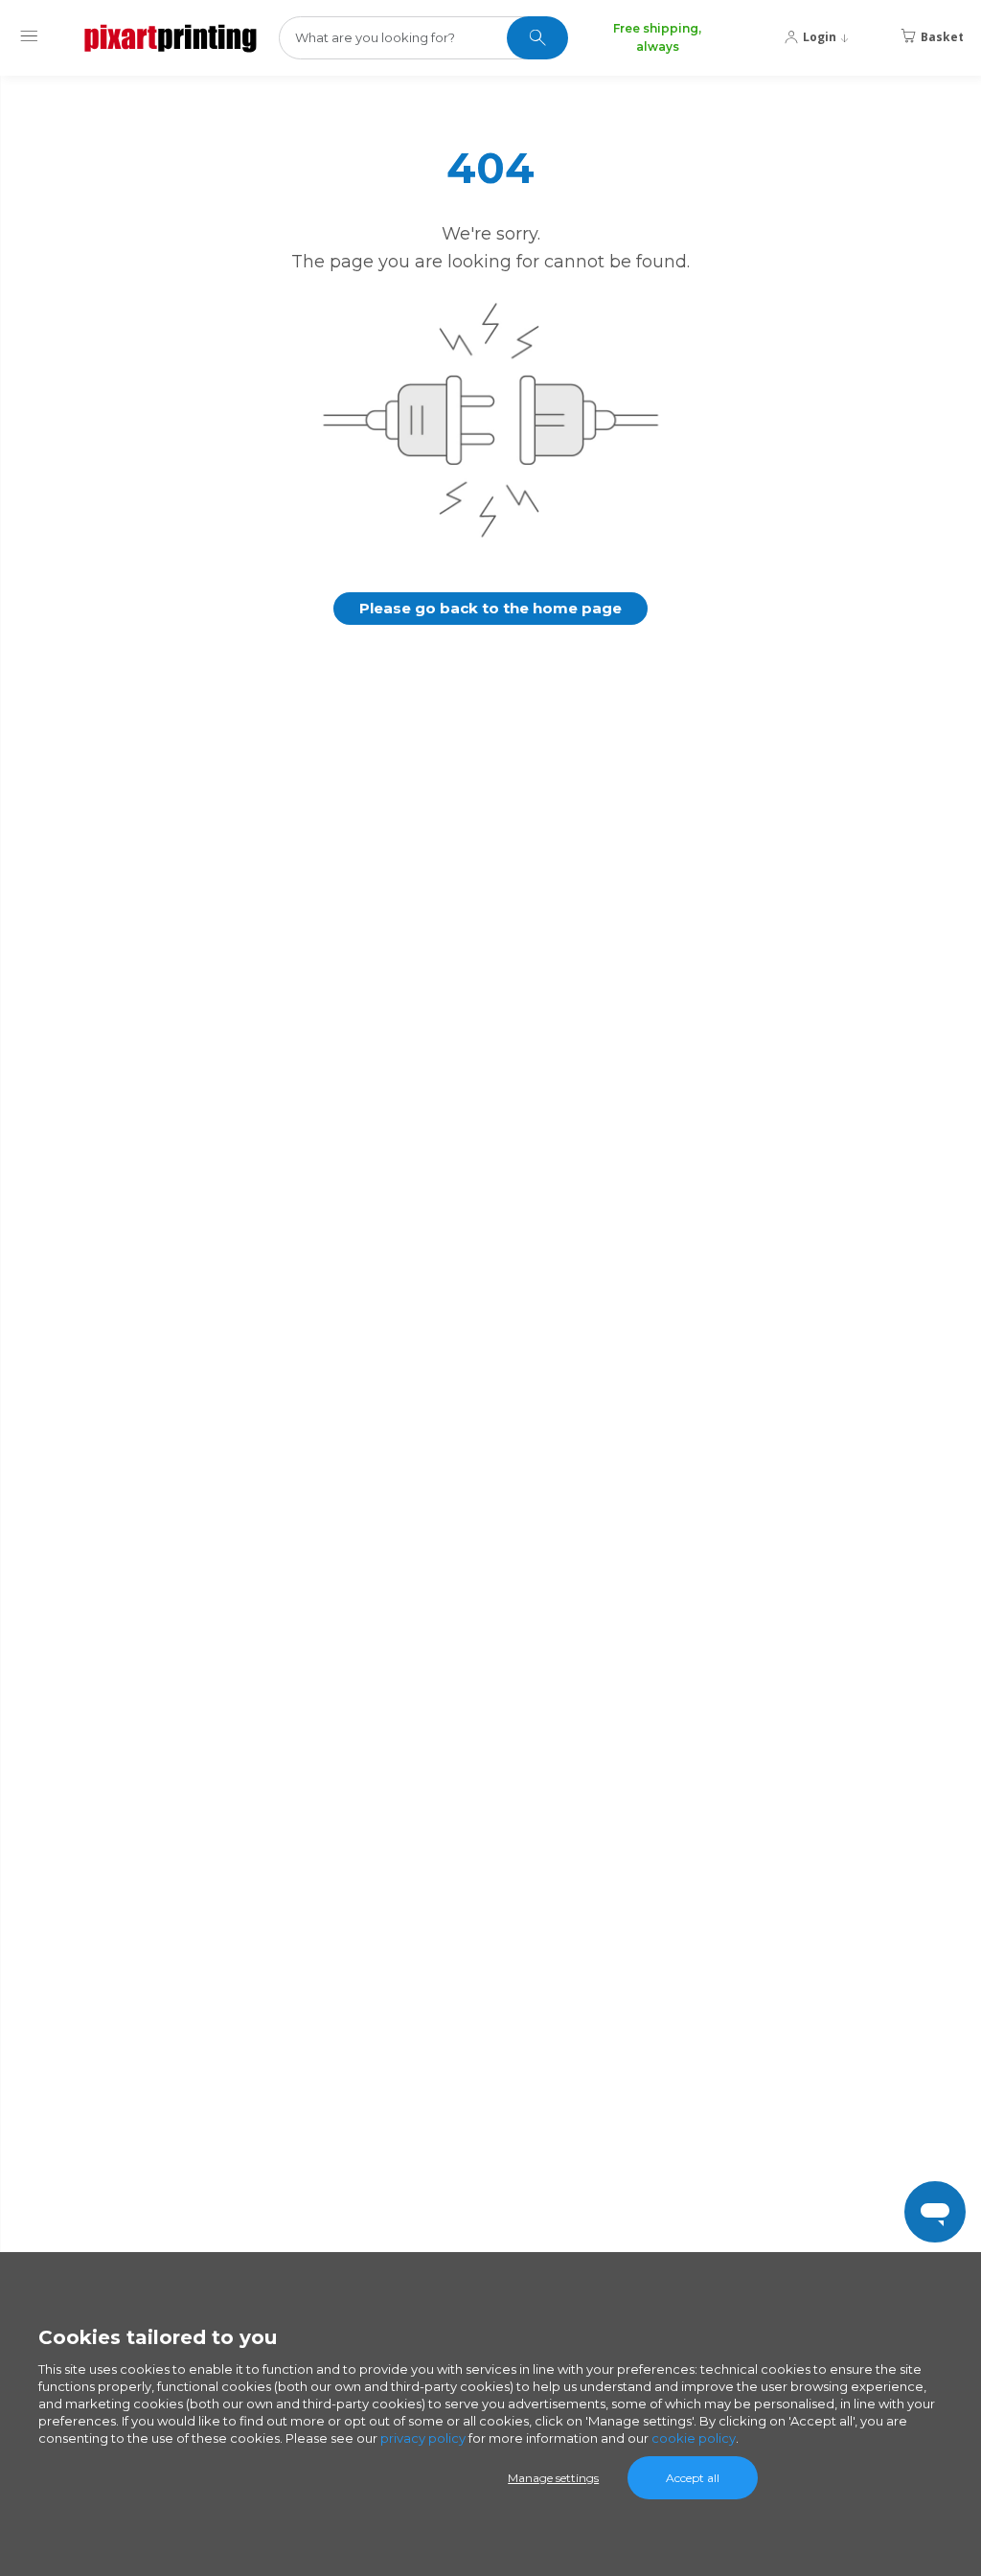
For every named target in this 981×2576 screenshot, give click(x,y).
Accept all (693, 2478)
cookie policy (694, 2438)
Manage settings (553, 2478)
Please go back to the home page (490, 608)
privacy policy (423, 2438)
